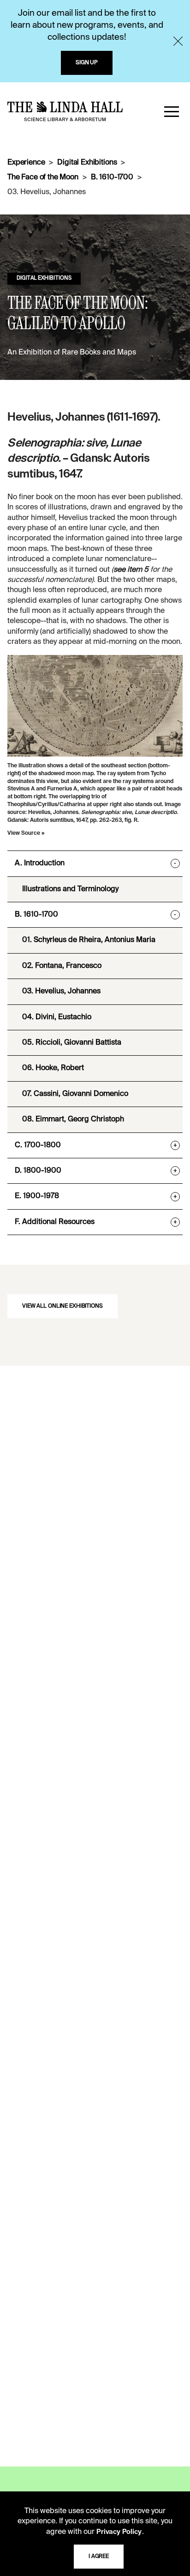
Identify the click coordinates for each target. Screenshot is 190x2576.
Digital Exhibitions (87, 163)
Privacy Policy (119, 2532)
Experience (26, 163)
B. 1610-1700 (112, 177)
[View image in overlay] (95, 706)
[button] (172, 111)
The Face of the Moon (43, 177)
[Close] (178, 41)
